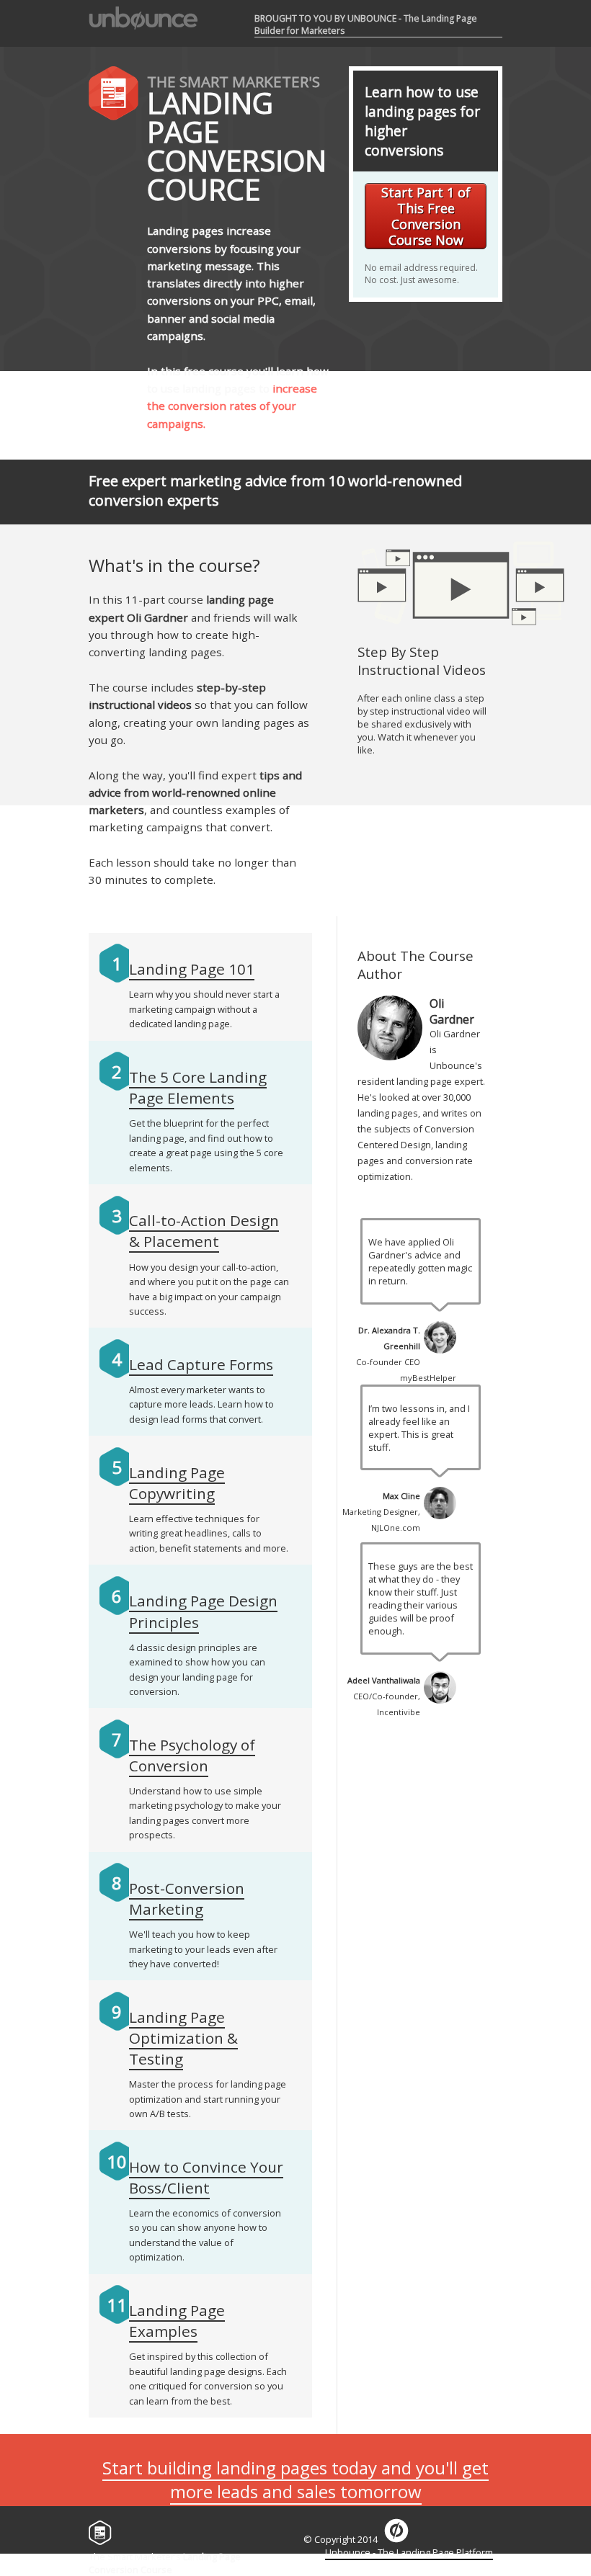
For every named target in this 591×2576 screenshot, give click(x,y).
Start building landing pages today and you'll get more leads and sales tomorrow (295, 2479)
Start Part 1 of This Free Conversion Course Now (426, 216)
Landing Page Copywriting (177, 1483)
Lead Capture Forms (201, 1364)
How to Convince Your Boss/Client (206, 2177)
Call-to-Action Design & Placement (204, 1231)
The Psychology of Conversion (192, 1755)
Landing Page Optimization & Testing (183, 2038)
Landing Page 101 (192, 969)
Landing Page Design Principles (203, 1611)
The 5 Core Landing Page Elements (198, 1087)
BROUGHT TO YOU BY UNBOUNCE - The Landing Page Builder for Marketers (366, 24)
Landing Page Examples (177, 2321)
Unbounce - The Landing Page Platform (409, 2552)
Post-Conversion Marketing (187, 1899)
